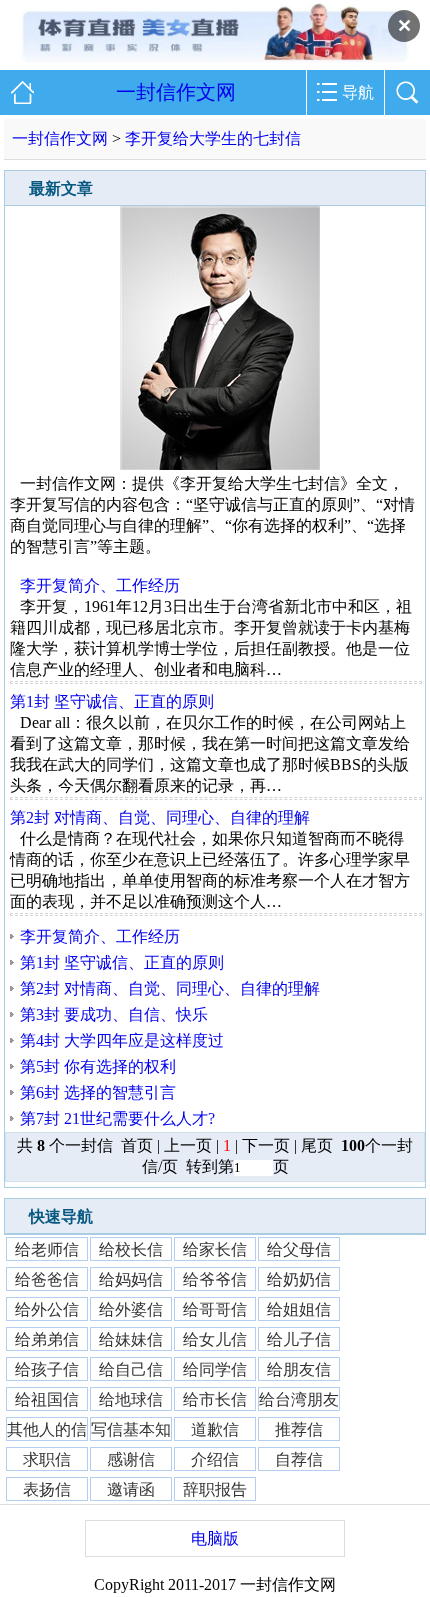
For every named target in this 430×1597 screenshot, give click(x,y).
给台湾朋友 (299, 1398)
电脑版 (215, 1538)
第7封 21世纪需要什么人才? (117, 1118)
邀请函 (131, 1488)
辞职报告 (215, 1488)
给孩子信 (47, 1368)
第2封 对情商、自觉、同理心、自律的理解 (160, 817)
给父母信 (299, 1248)
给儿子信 (299, 1338)
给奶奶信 (299, 1278)
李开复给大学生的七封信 (213, 138)
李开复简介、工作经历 (100, 585)
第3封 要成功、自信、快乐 (114, 1014)
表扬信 (47, 1488)
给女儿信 (215, 1338)
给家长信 (215, 1248)
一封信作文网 (176, 92)
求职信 (47, 1458)
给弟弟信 (47, 1338)
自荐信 (299, 1458)
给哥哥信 (215, 1308)
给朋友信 (299, 1368)
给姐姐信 (299, 1308)
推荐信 (299, 1428)
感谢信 (131, 1458)
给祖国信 (47, 1398)
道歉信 (215, 1428)
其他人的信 (47, 1428)
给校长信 (131, 1248)
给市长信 (215, 1398)
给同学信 (215, 1368)
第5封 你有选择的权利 (98, 1066)
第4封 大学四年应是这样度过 (122, 1040)
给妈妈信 (131, 1278)
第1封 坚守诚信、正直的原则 (112, 701)
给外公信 (47, 1308)
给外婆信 (131, 1308)
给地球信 (131, 1398)
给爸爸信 (47, 1278)
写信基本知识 (131, 1429)
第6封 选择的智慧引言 (98, 1092)
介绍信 (215, 1458)
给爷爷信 (215, 1278)
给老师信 (47, 1248)
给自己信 (131, 1368)
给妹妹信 (131, 1338)
